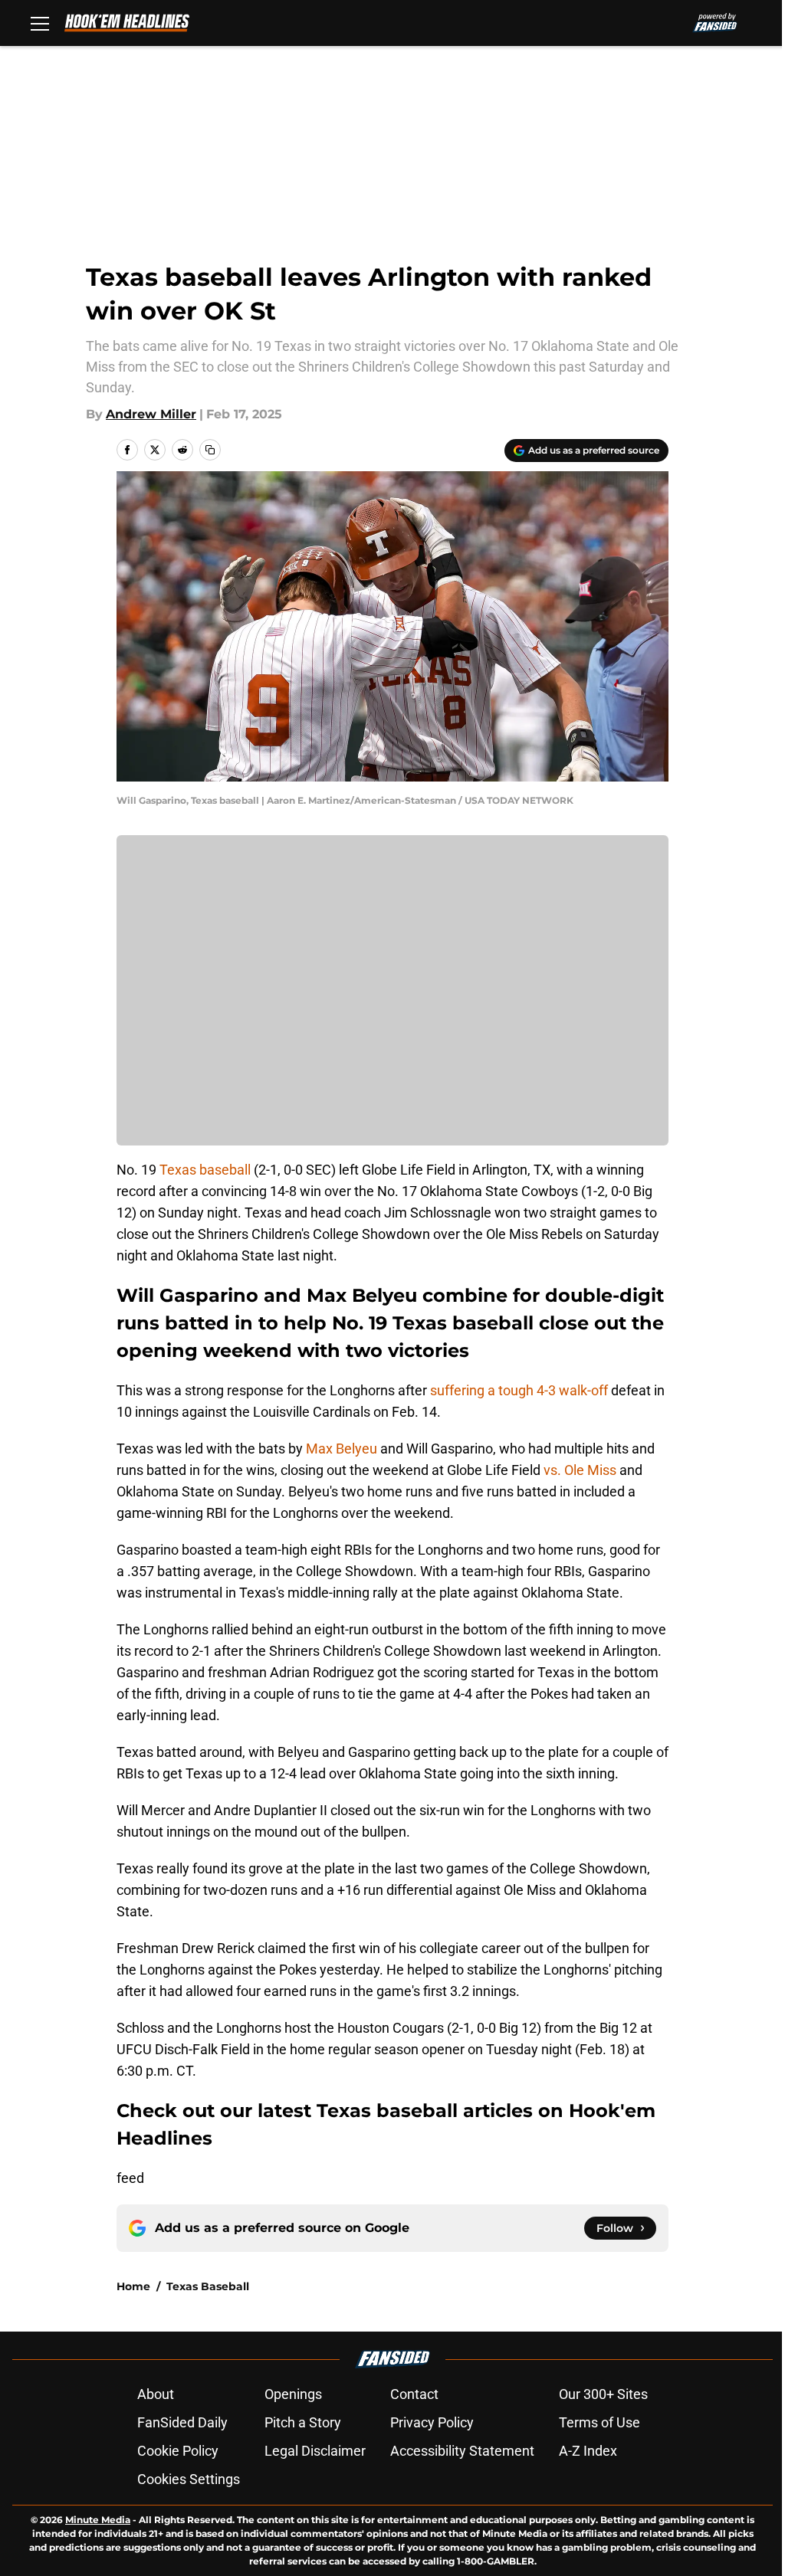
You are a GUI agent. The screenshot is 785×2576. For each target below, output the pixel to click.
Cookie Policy (178, 2451)
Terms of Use (599, 2422)
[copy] (210, 450)
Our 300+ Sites (603, 2394)
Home (133, 2286)
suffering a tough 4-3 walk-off (521, 1390)
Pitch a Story (303, 2422)
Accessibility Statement (462, 2451)
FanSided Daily (182, 2422)
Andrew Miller (151, 414)
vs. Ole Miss (581, 1470)
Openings (293, 2394)
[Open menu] (40, 23)
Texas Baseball (208, 2286)
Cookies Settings (189, 2479)
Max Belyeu (343, 1449)
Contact (414, 2394)
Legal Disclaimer (315, 2451)
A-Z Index (588, 2451)
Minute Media (98, 2520)
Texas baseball (205, 1170)
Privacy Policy (432, 2422)
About (156, 2394)
